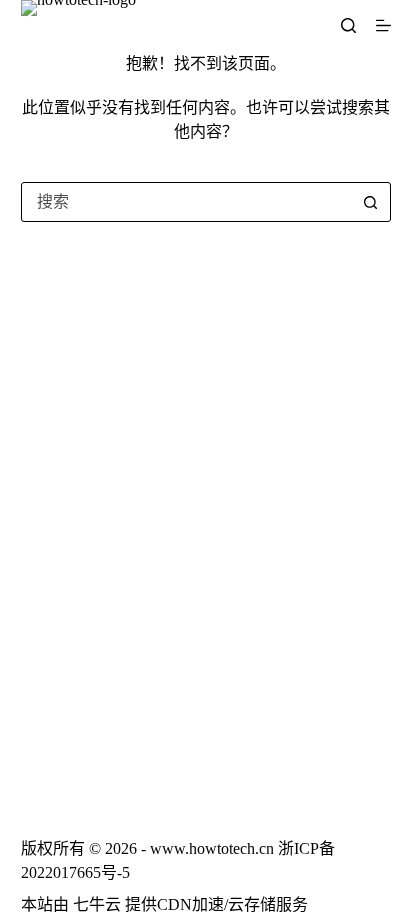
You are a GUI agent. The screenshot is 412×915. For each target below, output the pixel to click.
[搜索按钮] (370, 202)
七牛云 (97, 904)
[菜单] (383, 25)
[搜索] (348, 25)
